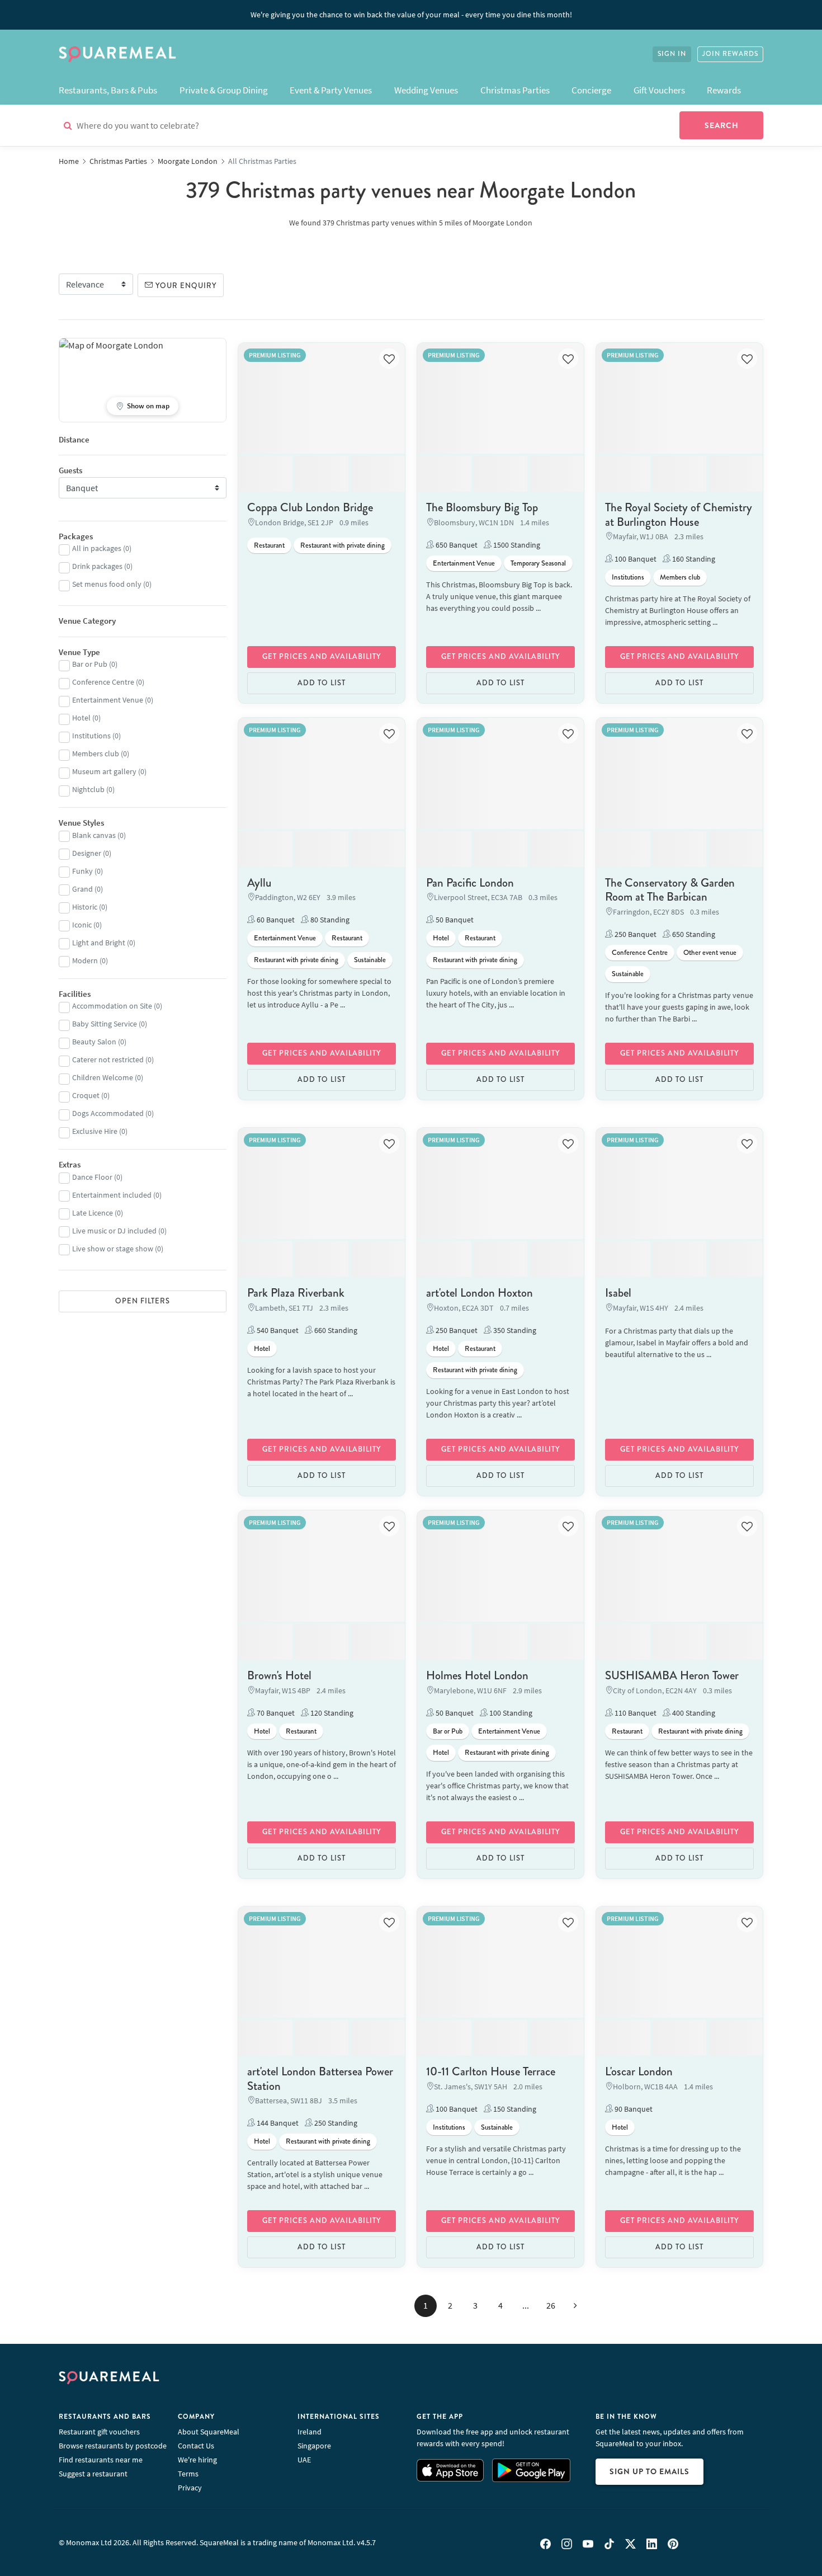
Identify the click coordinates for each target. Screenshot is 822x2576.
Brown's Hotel (279, 1675)
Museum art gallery (104, 771)
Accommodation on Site (112, 1006)
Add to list (322, 683)
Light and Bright (99, 943)
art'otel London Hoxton (480, 1293)
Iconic (82, 925)
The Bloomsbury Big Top (482, 507)
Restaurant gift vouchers (99, 2432)
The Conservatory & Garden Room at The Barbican (670, 890)
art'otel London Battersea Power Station (320, 2078)
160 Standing (693, 559)
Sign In (672, 54)
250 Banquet (635, 934)
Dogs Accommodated (108, 1113)
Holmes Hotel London (477, 1675)
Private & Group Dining (224, 90)
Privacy (190, 2488)
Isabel (618, 1293)
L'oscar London (639, 2071)
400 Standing (693, 1713)
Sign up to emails (649, 2471)
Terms (188, 2474)
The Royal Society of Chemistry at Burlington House (679, 514)
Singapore (314, 2446)
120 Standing (331, 1713)
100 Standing (510, 1713)
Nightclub (88, 789)
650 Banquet (456, 545)
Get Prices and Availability (322, 657)
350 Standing (514, 1330)
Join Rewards (730, 54)
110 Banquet (635, 1713)
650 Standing (693, 934)
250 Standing (335, 2123)
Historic (85, 907)
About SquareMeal (209, 2432)
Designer (87, 853)
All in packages (97, 548)
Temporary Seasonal (538, 563)
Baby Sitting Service (105, 1024)
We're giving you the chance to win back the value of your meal (411, 15)
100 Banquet (635, 559)
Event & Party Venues (331, 90)
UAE (304, 2460)
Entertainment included (112, 1195)
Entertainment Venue (464, 563)
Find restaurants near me (101, 2460)
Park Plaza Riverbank (296, 1293)
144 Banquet (277, 2123)
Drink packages (97, 566)
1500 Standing (516, 545)
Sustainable (370, 960)
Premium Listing (275, 355)
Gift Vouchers (659, 90)
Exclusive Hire (95, 1131)
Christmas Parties (515, 90)
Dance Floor (92, 1177)
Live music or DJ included (114, 1231)
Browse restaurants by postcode (113, 2446)
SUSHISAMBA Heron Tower (672, 1675)
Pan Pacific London (470, 883)
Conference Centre (640, 953)
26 (551, 2305)
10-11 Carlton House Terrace (491, 2071)
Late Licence (93, 1213)
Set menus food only (107, 584)
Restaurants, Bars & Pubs (108, 90)
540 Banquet (277, 1330)
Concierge (591, 90)
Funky (82, 871)
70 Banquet (275, 1713)
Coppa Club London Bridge (310, 507)
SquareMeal (117, 54)
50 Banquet (454, 920)
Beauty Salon (94, 1042)
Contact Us (196, 2446)
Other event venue (710, 953)
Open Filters (143, 1301)
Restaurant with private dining (342, 545)
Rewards (724, 90)
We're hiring (197, 2460)
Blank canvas (94, 835)
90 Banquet (633, 2109)
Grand (82, 889)
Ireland (310, 2432)
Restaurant (269, 545)
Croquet (86, 1095)
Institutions (628, 577)
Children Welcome (103, 1077)
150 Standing (514, 2109)
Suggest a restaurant (93, 2474)
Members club (680, 577)
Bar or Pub (448, 1731)
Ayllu (259, 883)
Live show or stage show (113, 1249)
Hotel (441, 938)
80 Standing (329, 920)
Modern (85, 960)
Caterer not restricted (108, 1059)
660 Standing (335, 1330)
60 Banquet (275, 920)
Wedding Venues (426, 90)
